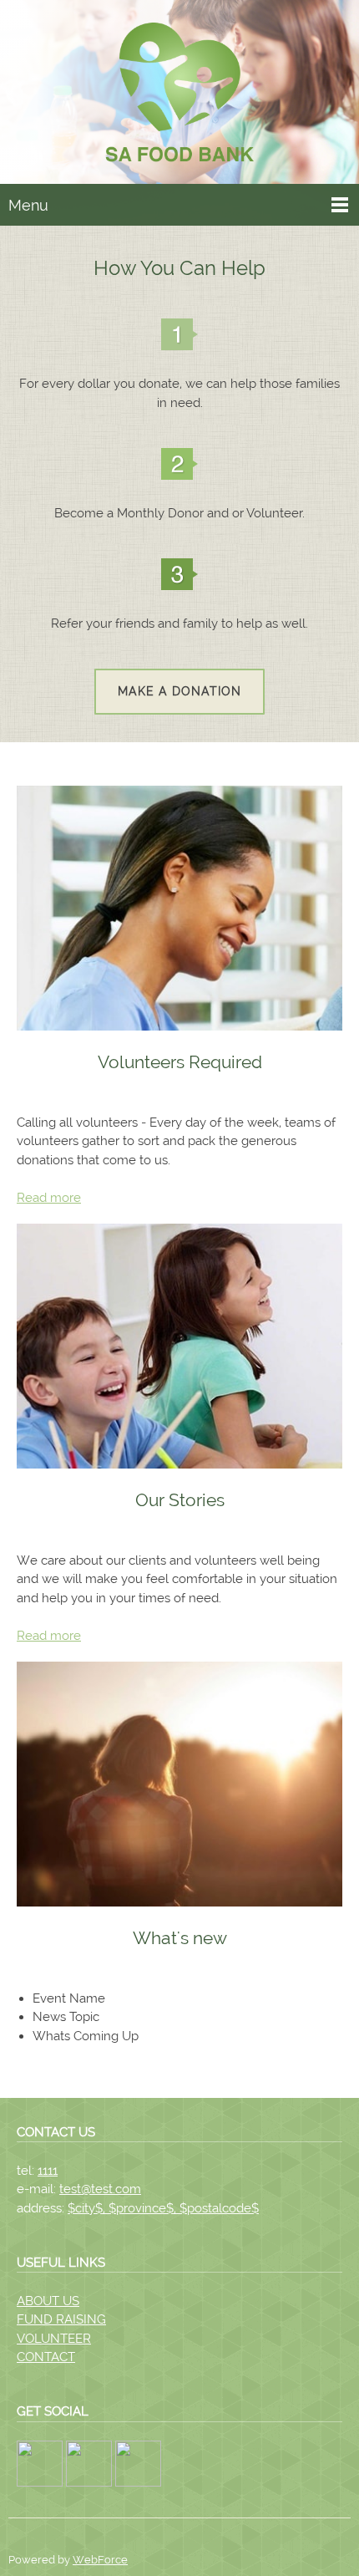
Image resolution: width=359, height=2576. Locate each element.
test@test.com (100, 2189)
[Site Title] (179, 96)
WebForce (100, 2560)
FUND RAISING (61, 2319)
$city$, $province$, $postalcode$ (163, 2208)
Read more (49, 1198)
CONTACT (46, 2357)
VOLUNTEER (54, 2339)
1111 (48, 2171)
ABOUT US (48, 2301)
